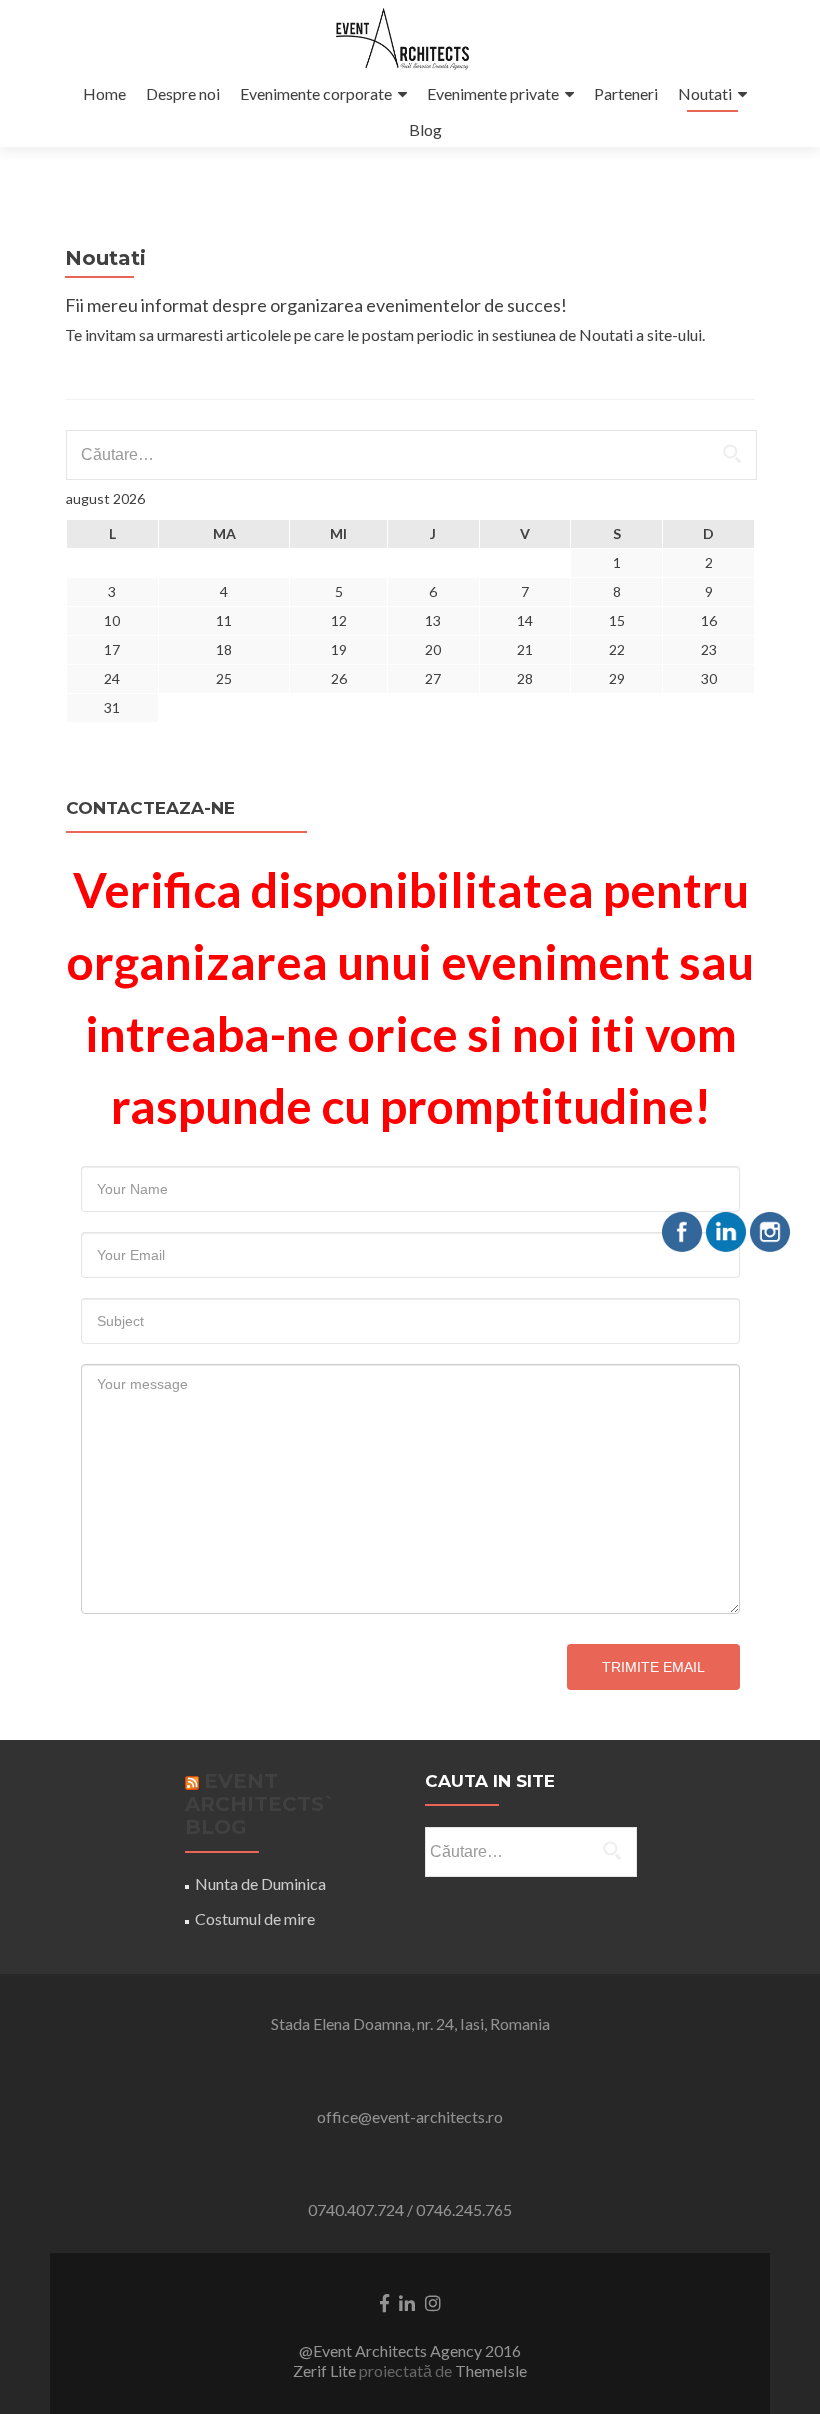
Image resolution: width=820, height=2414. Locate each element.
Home (104, 93)
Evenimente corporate (316, 93)
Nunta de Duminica (260, 1883)
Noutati (705, 93)
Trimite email (653, 1667)
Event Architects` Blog (260, 1804)
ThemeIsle (491, 2370)
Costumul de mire (255, 1918)
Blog (425, 129)
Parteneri (626, 93)
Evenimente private (493, 93)
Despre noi (183, 93)
